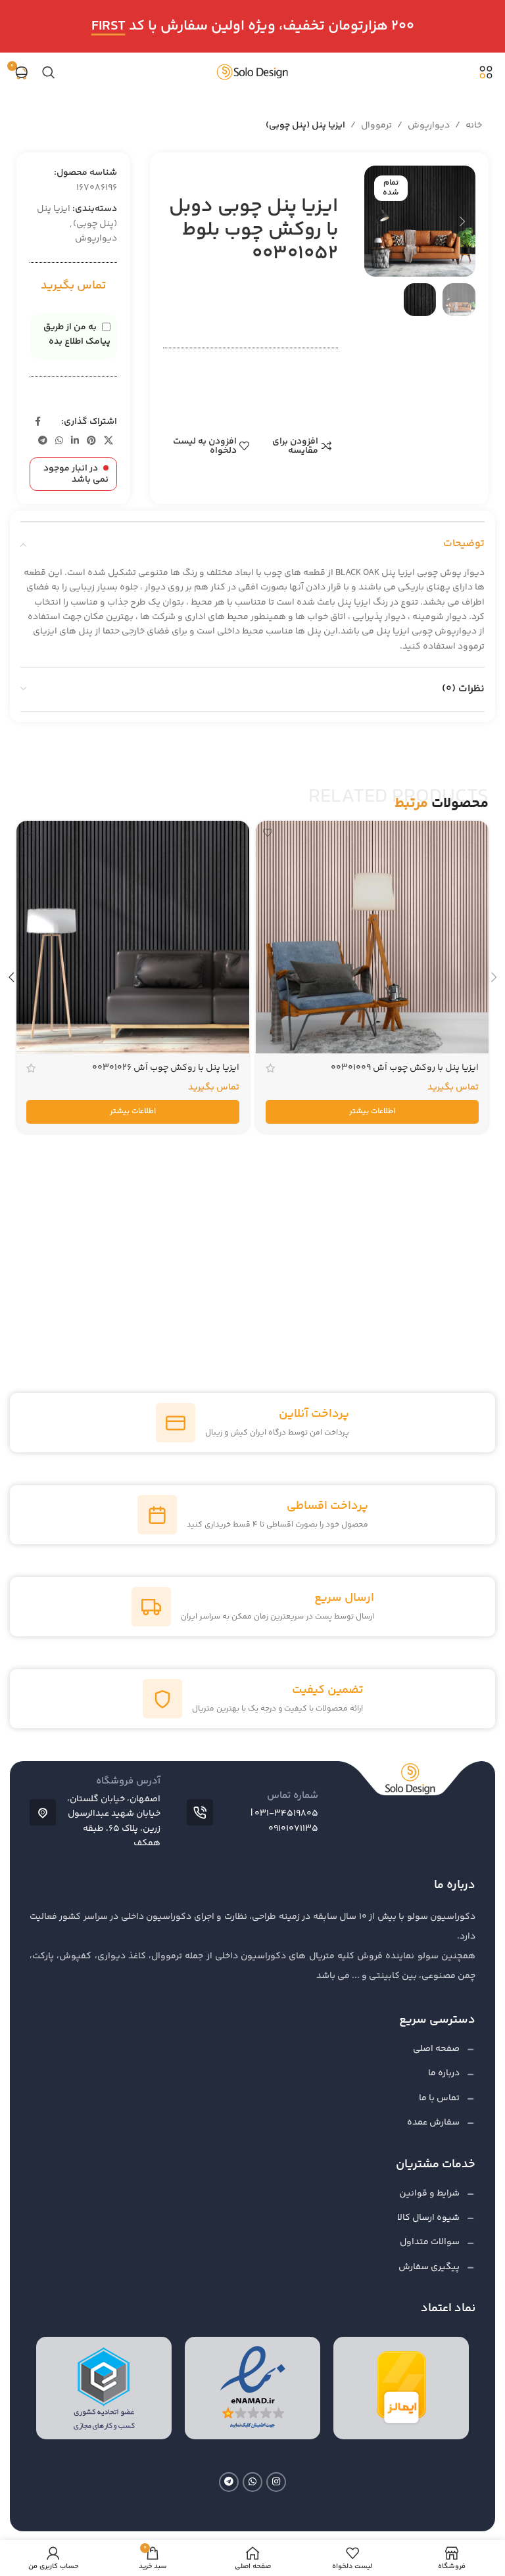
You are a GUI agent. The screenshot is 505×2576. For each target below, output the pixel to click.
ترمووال (376, 126)
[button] (462, 221)
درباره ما (444, 2073)
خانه (474, 126)
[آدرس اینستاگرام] (276, 2482)
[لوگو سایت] (252, 72)
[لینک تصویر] (401, 2389)
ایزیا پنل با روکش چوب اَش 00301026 (166, 1068)
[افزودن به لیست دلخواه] (267, 832)
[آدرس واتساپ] (59, 441)
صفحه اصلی (436, 2049)
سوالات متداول (430, 2242)
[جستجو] (49, 72)
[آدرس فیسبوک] (37, 422)
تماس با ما (439, 2098)
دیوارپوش (429, 126)
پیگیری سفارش (429, 2267)
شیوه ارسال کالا (428, 2218)
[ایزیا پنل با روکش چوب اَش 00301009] (372, 937)
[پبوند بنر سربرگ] (252, 26)
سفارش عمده (433, 2123)
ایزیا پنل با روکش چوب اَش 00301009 (405, 1068)
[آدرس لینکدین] (75, 441)
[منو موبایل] (486, 72)
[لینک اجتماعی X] (108, 441)
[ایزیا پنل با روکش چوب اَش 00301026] (133, 937)
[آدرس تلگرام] (43, 441)
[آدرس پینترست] (91, 441)
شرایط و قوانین (429, 2194)
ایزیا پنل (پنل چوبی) (305, 126)
